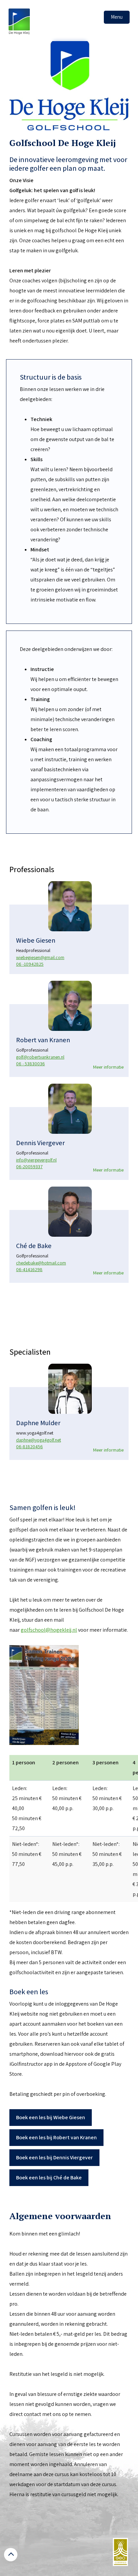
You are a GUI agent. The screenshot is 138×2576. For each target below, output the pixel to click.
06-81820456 (29, 1447)
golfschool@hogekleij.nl (49, 1630)
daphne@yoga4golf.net (39, 1440)
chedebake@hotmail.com (41, 1263)
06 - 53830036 (30, 1064)
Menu (117, 17)
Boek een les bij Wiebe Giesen (51, 2117)
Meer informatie (108, 1067)
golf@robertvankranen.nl (40, 1057)
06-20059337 (29, 1167)
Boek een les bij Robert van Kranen (56, 2137)
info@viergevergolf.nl (36, 1160)
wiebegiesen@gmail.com (40, 957)
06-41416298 (29, 1269)
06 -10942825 (30, 964)
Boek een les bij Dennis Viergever (54, 2157)
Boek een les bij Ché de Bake (49, 2178)
